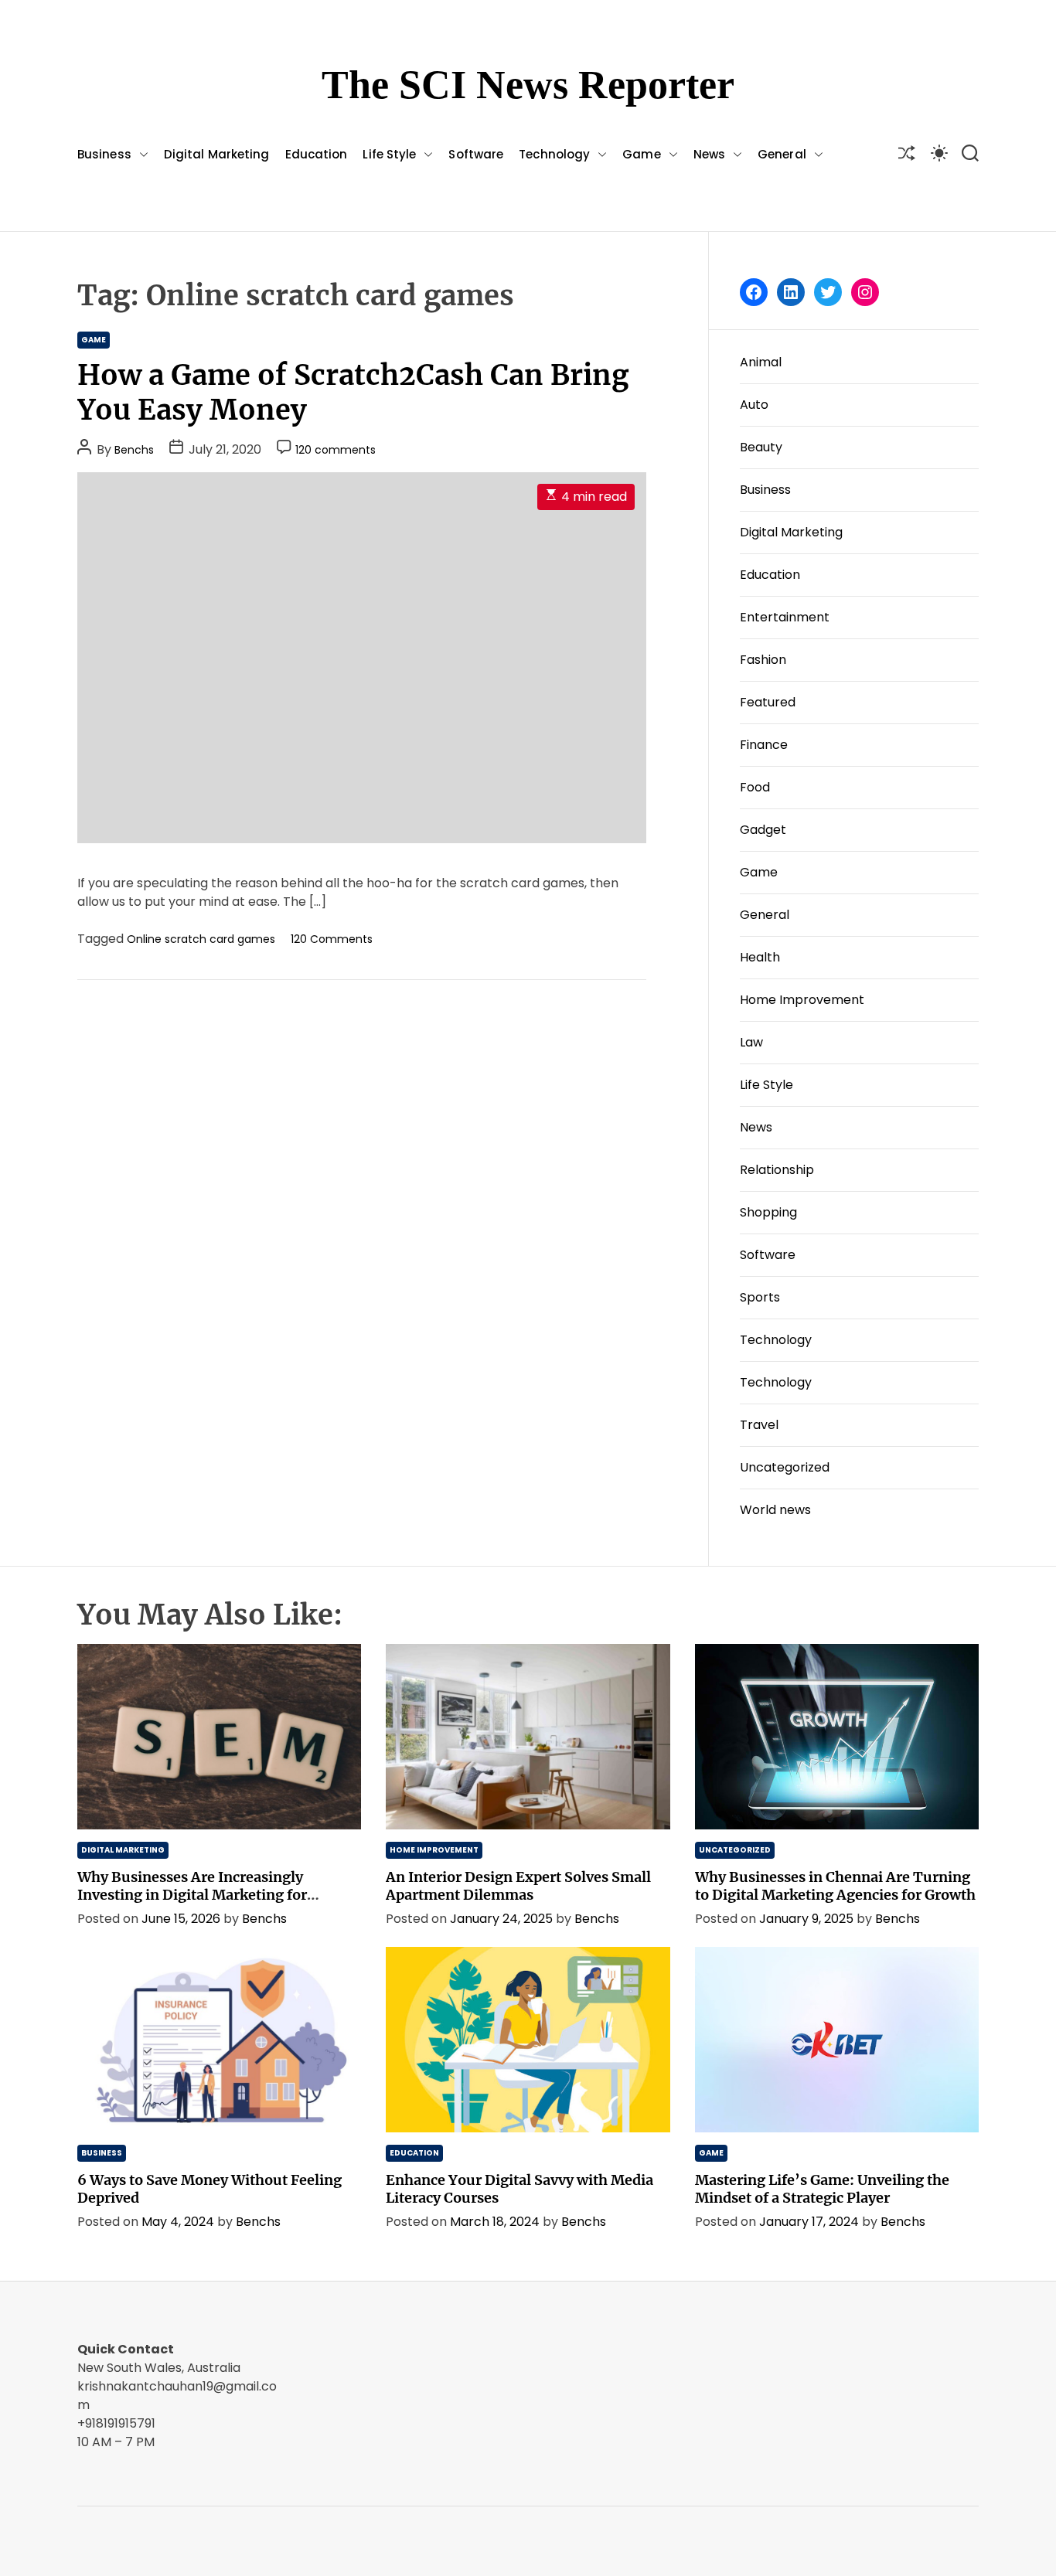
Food (755, 787)
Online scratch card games (201, 939)
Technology (554, 154)
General (782, 154)
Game (641, 154)
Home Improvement (802, 1000)
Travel (759, 1425)
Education (317, 154)
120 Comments (332, 939)
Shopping (768, 1212)
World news (775, 1510)
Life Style (389, 154)
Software (476, 154)
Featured (768, 702)
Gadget (763, 830)
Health (760, 957)
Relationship (777, 1170)
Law (751, 1042)
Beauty (761, 447)
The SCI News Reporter (528, 85)
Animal (761, 362)
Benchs (134, 450)
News (709, 154)
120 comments (336, 450)
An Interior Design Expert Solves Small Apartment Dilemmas (518, 1886)
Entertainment (785, 617)
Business (104, 154)
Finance (764, 745)
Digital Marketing (217, 154)
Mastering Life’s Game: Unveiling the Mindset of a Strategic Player (822, 2189)
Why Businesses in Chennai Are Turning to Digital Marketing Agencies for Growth (835, 1886)
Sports (760, 1297)
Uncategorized (785, 1467)
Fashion (763, 660)
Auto (754, 405)
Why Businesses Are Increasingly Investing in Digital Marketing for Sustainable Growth (192, 1895)
